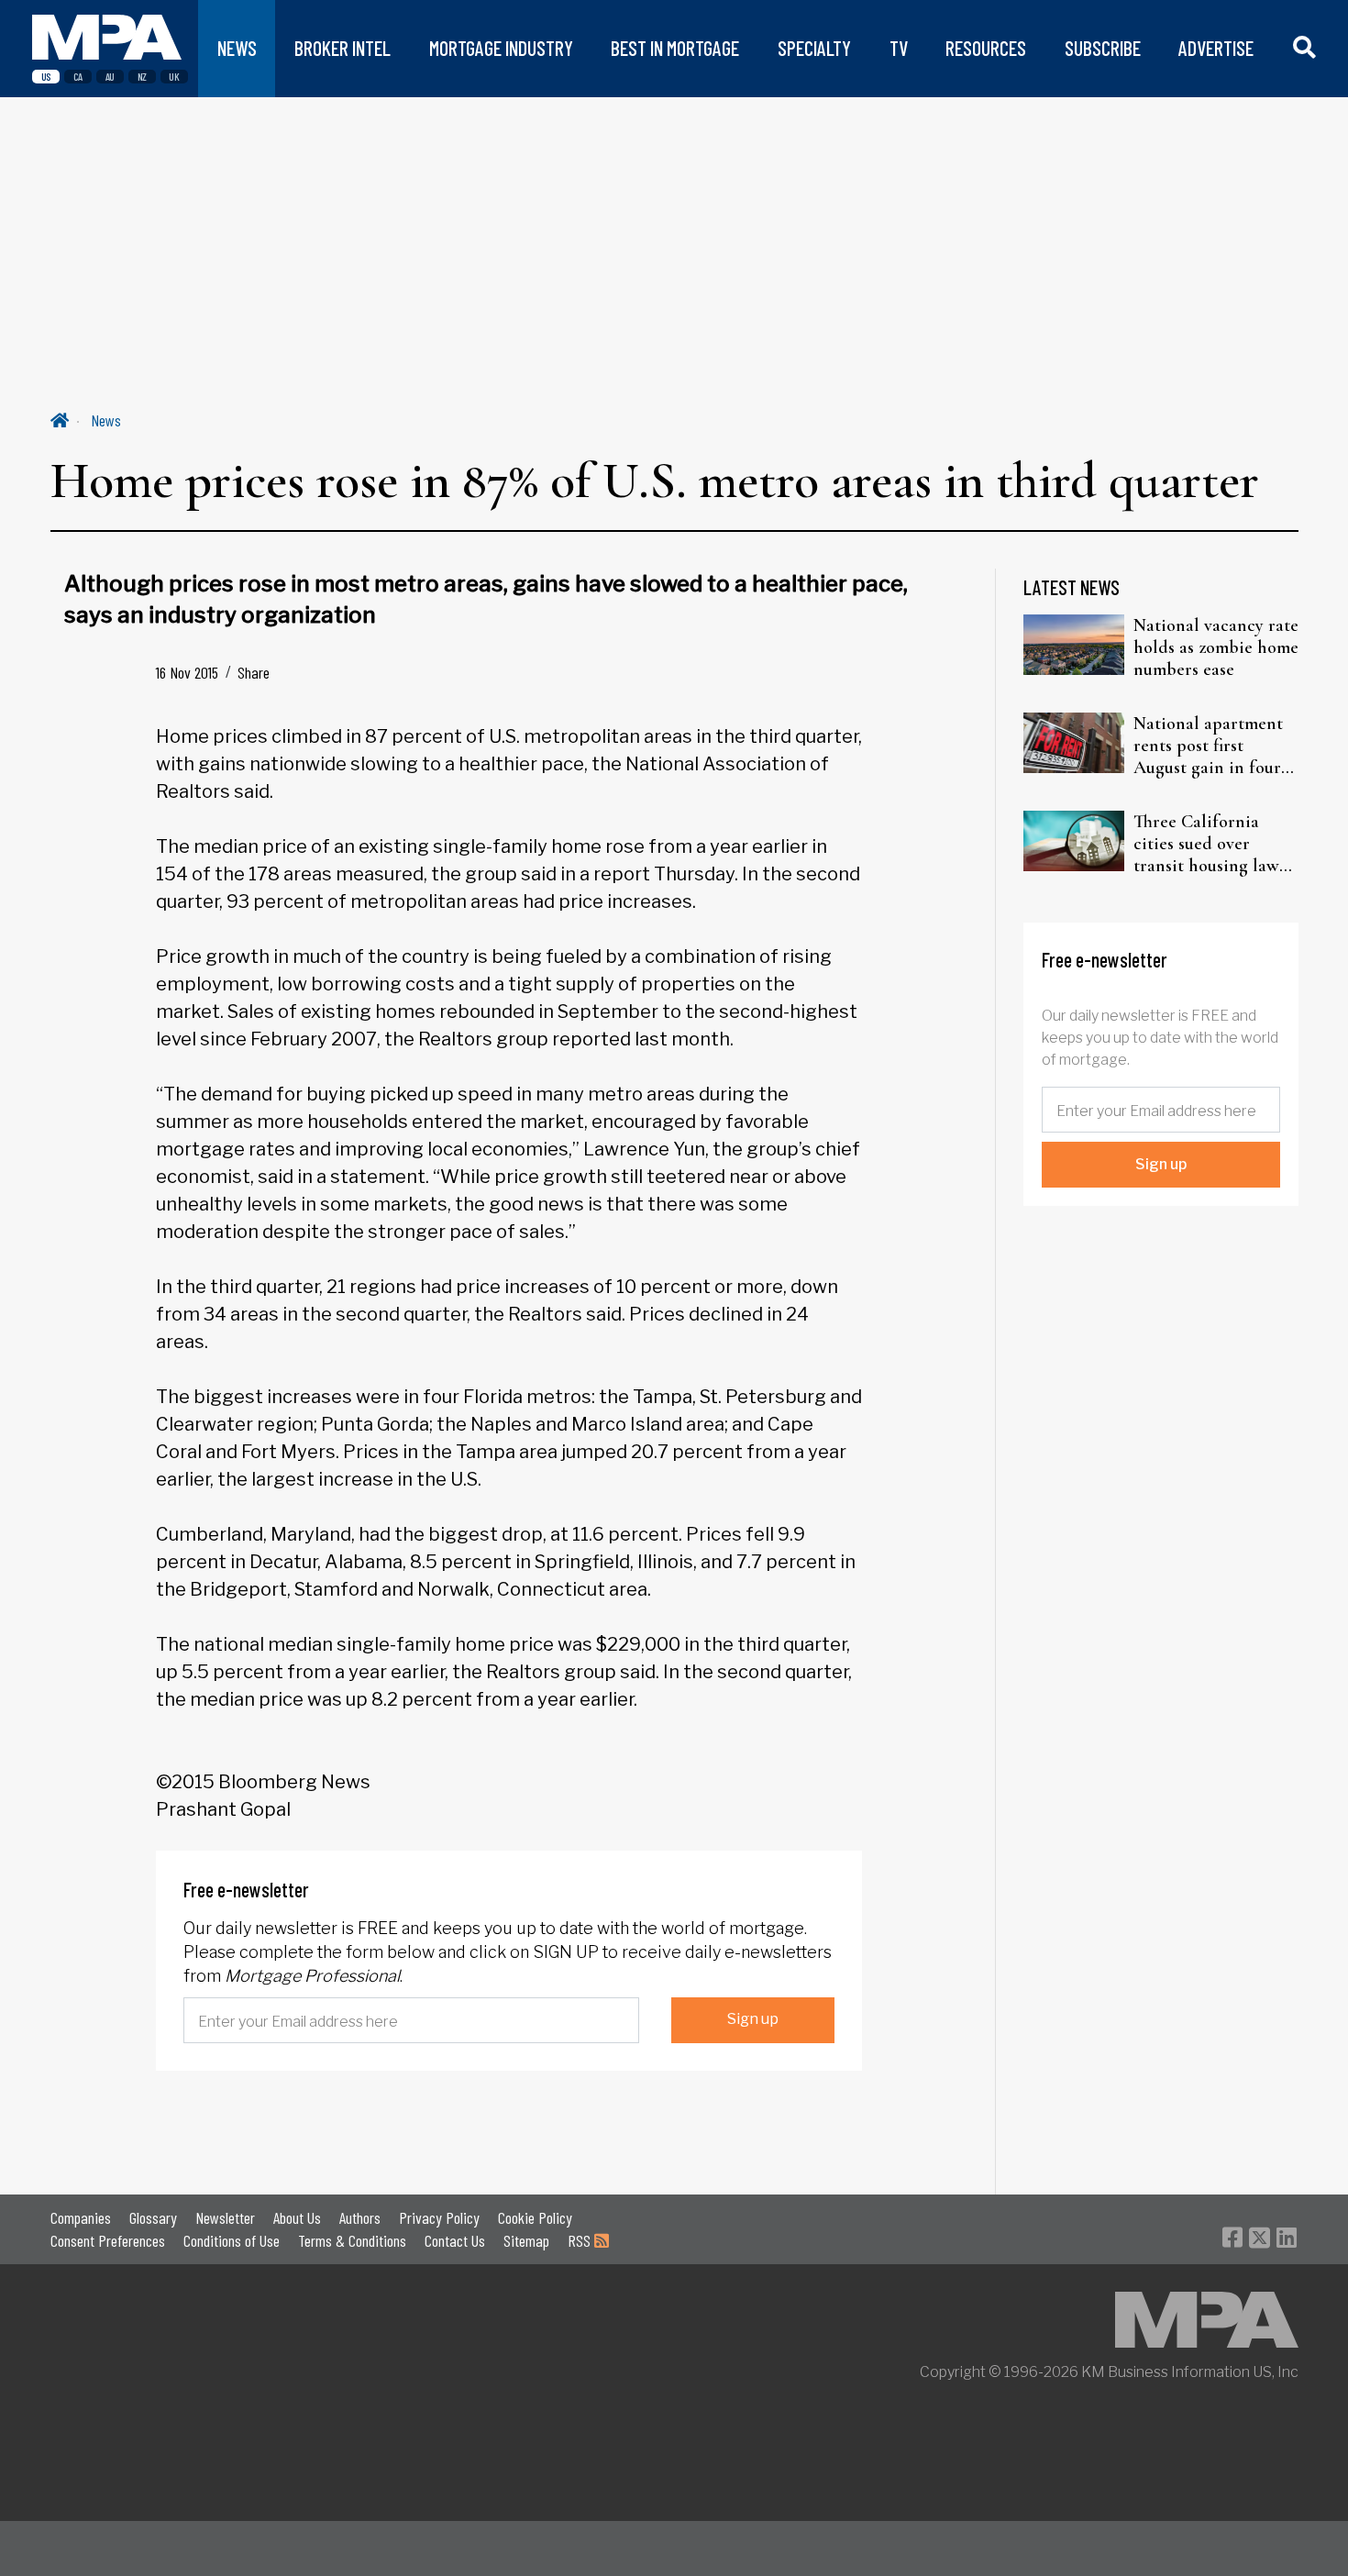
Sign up (753, 2019)
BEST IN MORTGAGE (675, 48)
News (106, 420)
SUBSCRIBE (1103, 48)
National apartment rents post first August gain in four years (1208, 746)
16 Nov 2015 (187, 672)
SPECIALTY (814, 48)
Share (254, 672)
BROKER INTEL (343, 48)
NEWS (237, 48)
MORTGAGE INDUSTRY (501, 48)
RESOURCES (986, 48)
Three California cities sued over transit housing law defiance (1206, 844)
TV (899, 48)
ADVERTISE (1216, 48)
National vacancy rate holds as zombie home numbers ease (1216, 647)
